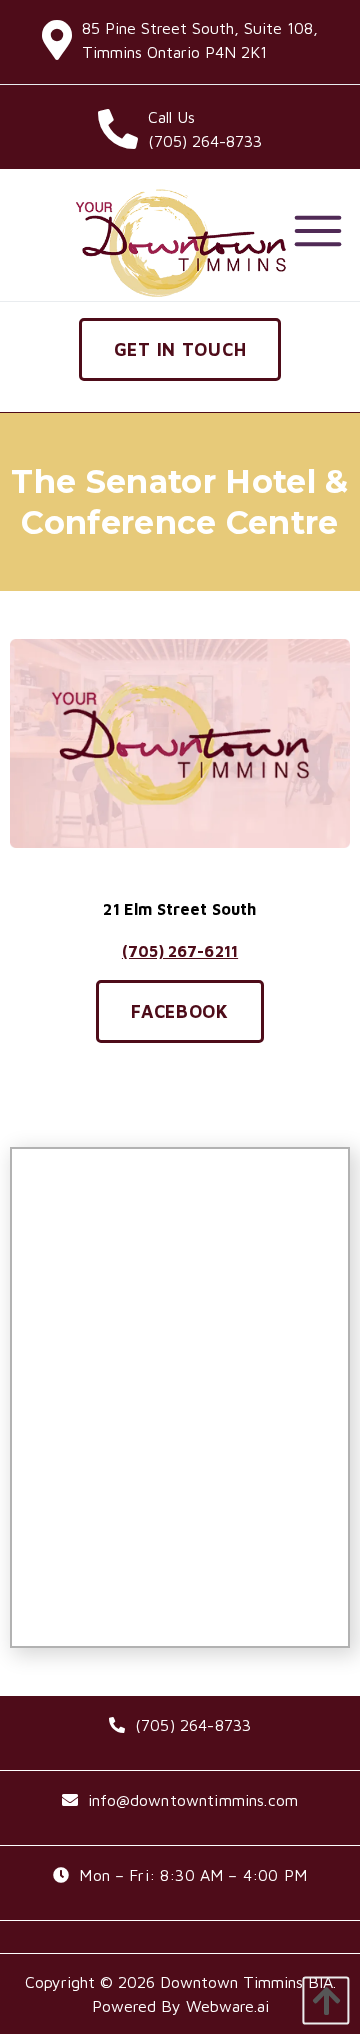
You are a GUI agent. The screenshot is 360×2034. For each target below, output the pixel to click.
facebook (180, 1011)
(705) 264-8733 (193, 1725)
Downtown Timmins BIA (246, 1982)
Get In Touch (180, 349)
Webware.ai (227, 2006)
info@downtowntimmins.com (193, 1800)
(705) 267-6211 (180, 951)
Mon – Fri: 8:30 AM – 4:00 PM (192, 1875)
